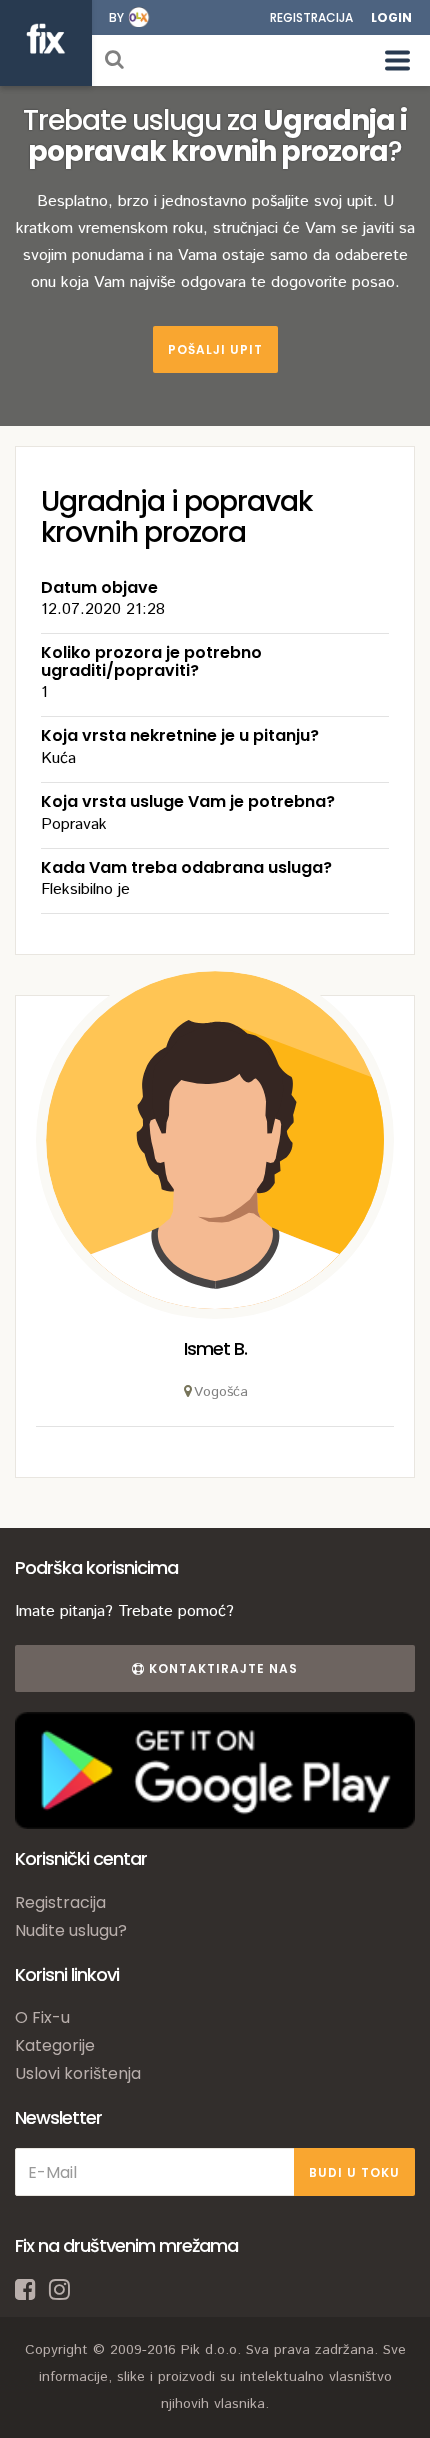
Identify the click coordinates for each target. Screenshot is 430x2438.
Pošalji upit (215, 349)
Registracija (311, 17)
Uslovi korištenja (78, 2073)
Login (391, 17)
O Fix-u (42, 2017)
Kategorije (55, 2045)
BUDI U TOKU (354, 2172)
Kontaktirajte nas (221, 1668)
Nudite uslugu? (71, 1930)
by (116, 17)
